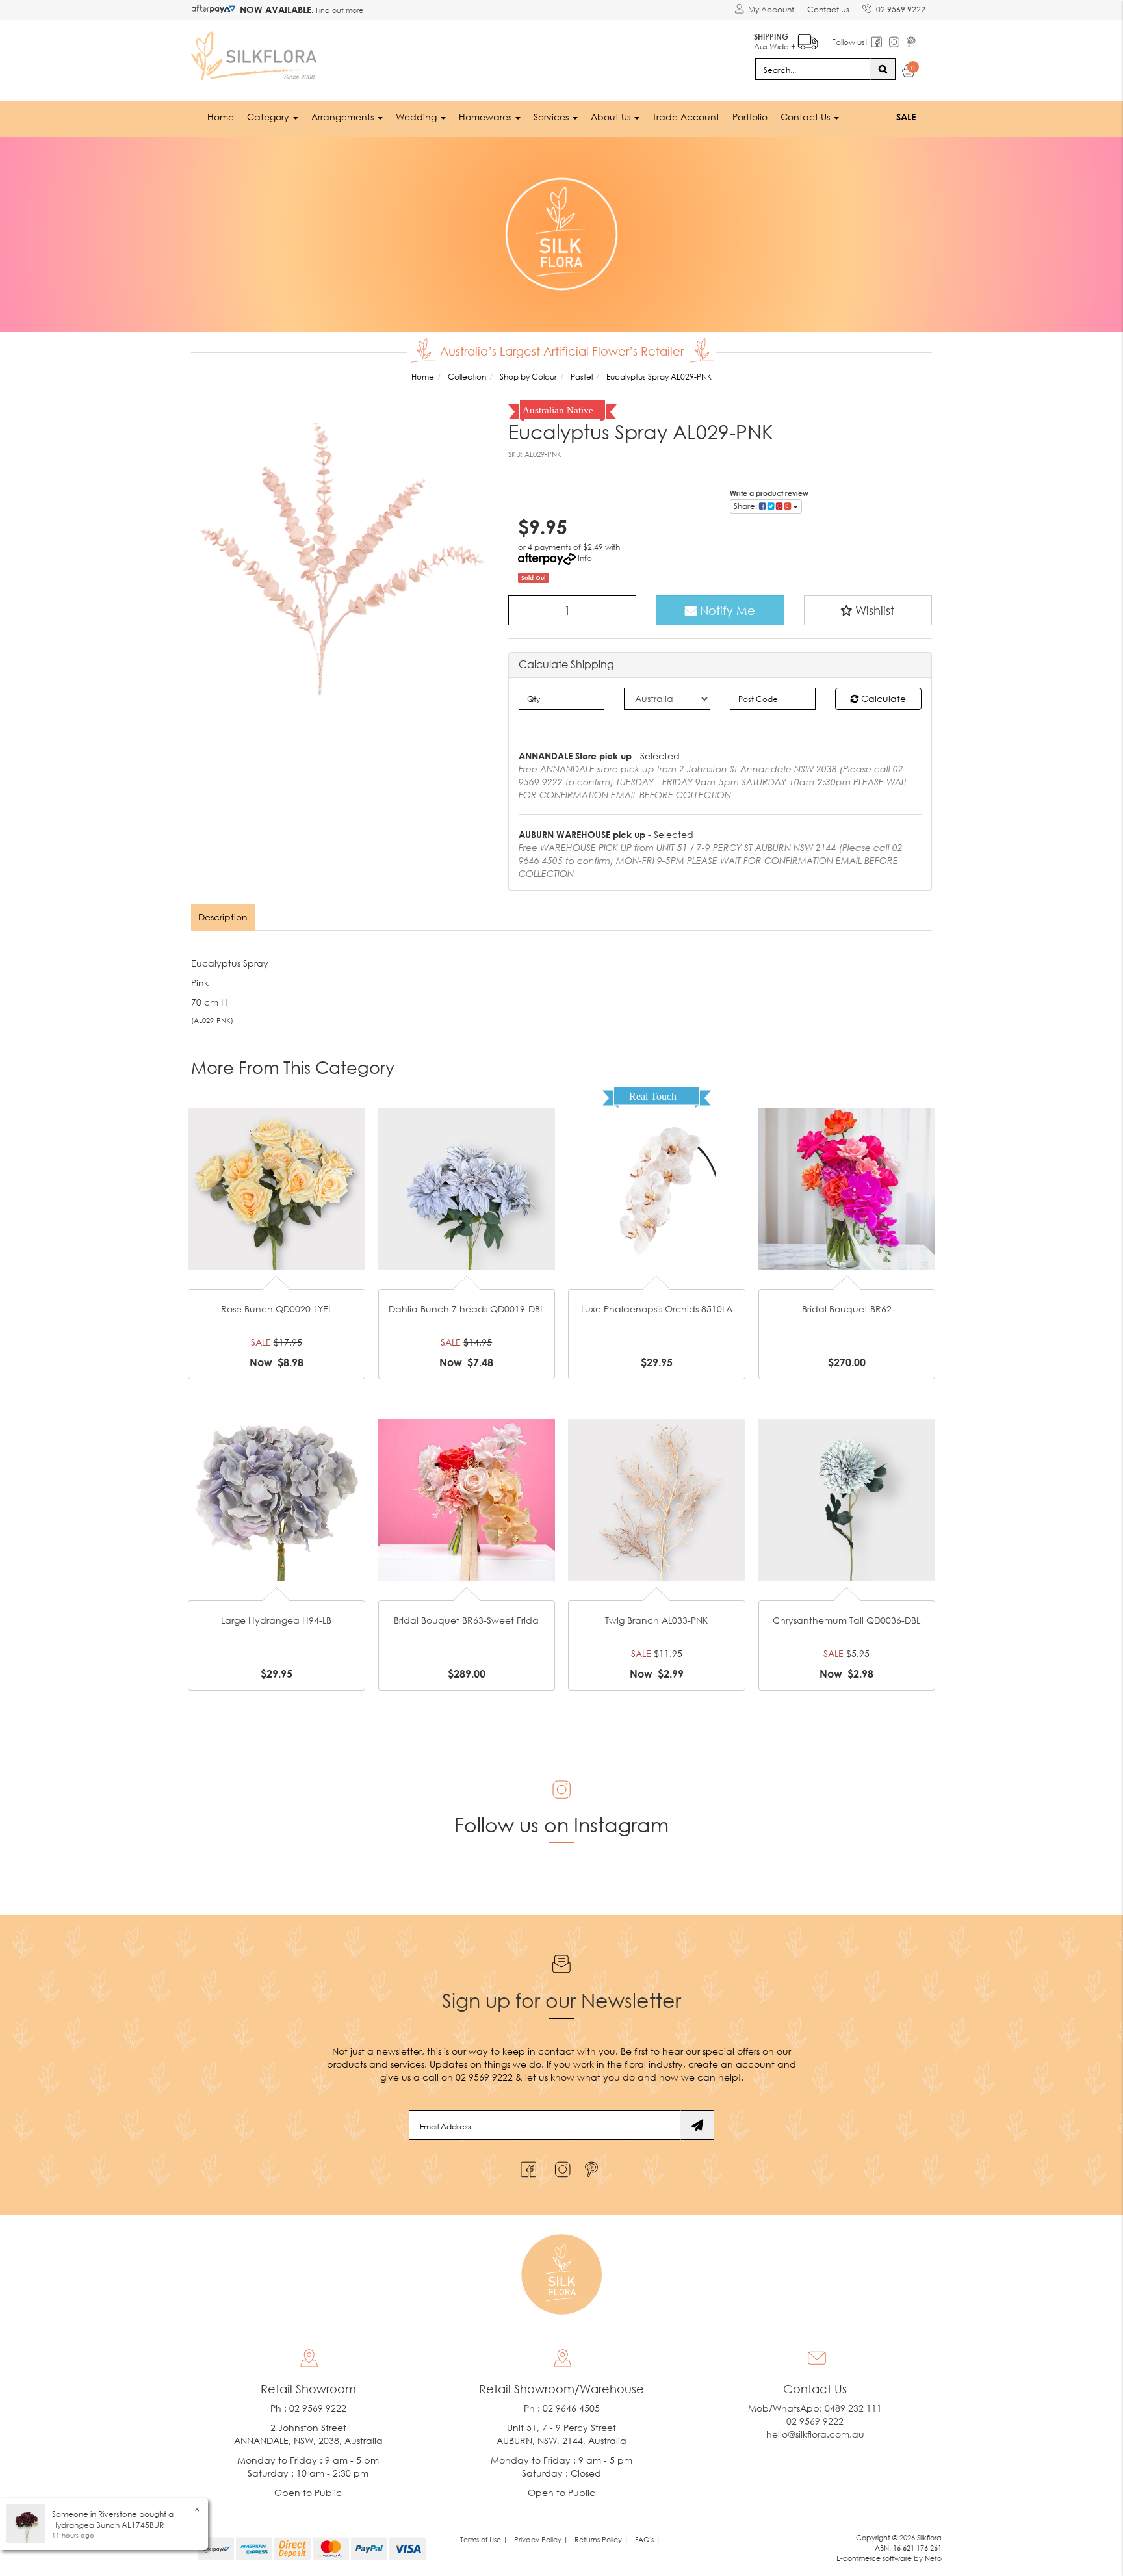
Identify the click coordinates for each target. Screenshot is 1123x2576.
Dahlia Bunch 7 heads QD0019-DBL (466, 1309)
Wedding (418, 117)
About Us (612, 117)
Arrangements (344, 117)
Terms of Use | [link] (484, 2539)
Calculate (882, 698)
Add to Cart (276, 1168)
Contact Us (828, 9)
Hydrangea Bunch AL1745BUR (108, 2525)
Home (221, 117)
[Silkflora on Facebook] (527, 2166)
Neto (933, 2558)
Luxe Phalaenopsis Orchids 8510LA (657, 1309)
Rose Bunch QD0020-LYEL (277, 1309)
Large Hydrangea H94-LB (276, 1620)
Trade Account (686, 117)
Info (585, 558)
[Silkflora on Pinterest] (593, 2166)
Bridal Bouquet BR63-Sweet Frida (466, 1620)
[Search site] (883, 69)
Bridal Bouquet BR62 (847, 1309)
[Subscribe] (697, 2125)
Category (269, 117)
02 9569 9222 (901, 9)
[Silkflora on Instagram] (560, 2166)
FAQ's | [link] (648, 2539)
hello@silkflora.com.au (815, 2434)
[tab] (224, 917)
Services (552, 117)
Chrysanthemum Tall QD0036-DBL (846, 1620)
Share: (746, 506)
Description (223, 917)
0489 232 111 (853, 2408)
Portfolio (750, 117)
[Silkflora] (256, 52)
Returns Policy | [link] (601, 2539)
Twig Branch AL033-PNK (656, 1620)
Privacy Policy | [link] (541, 2539)
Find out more (339, 10)
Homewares (486, 117)
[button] (868, 610)
